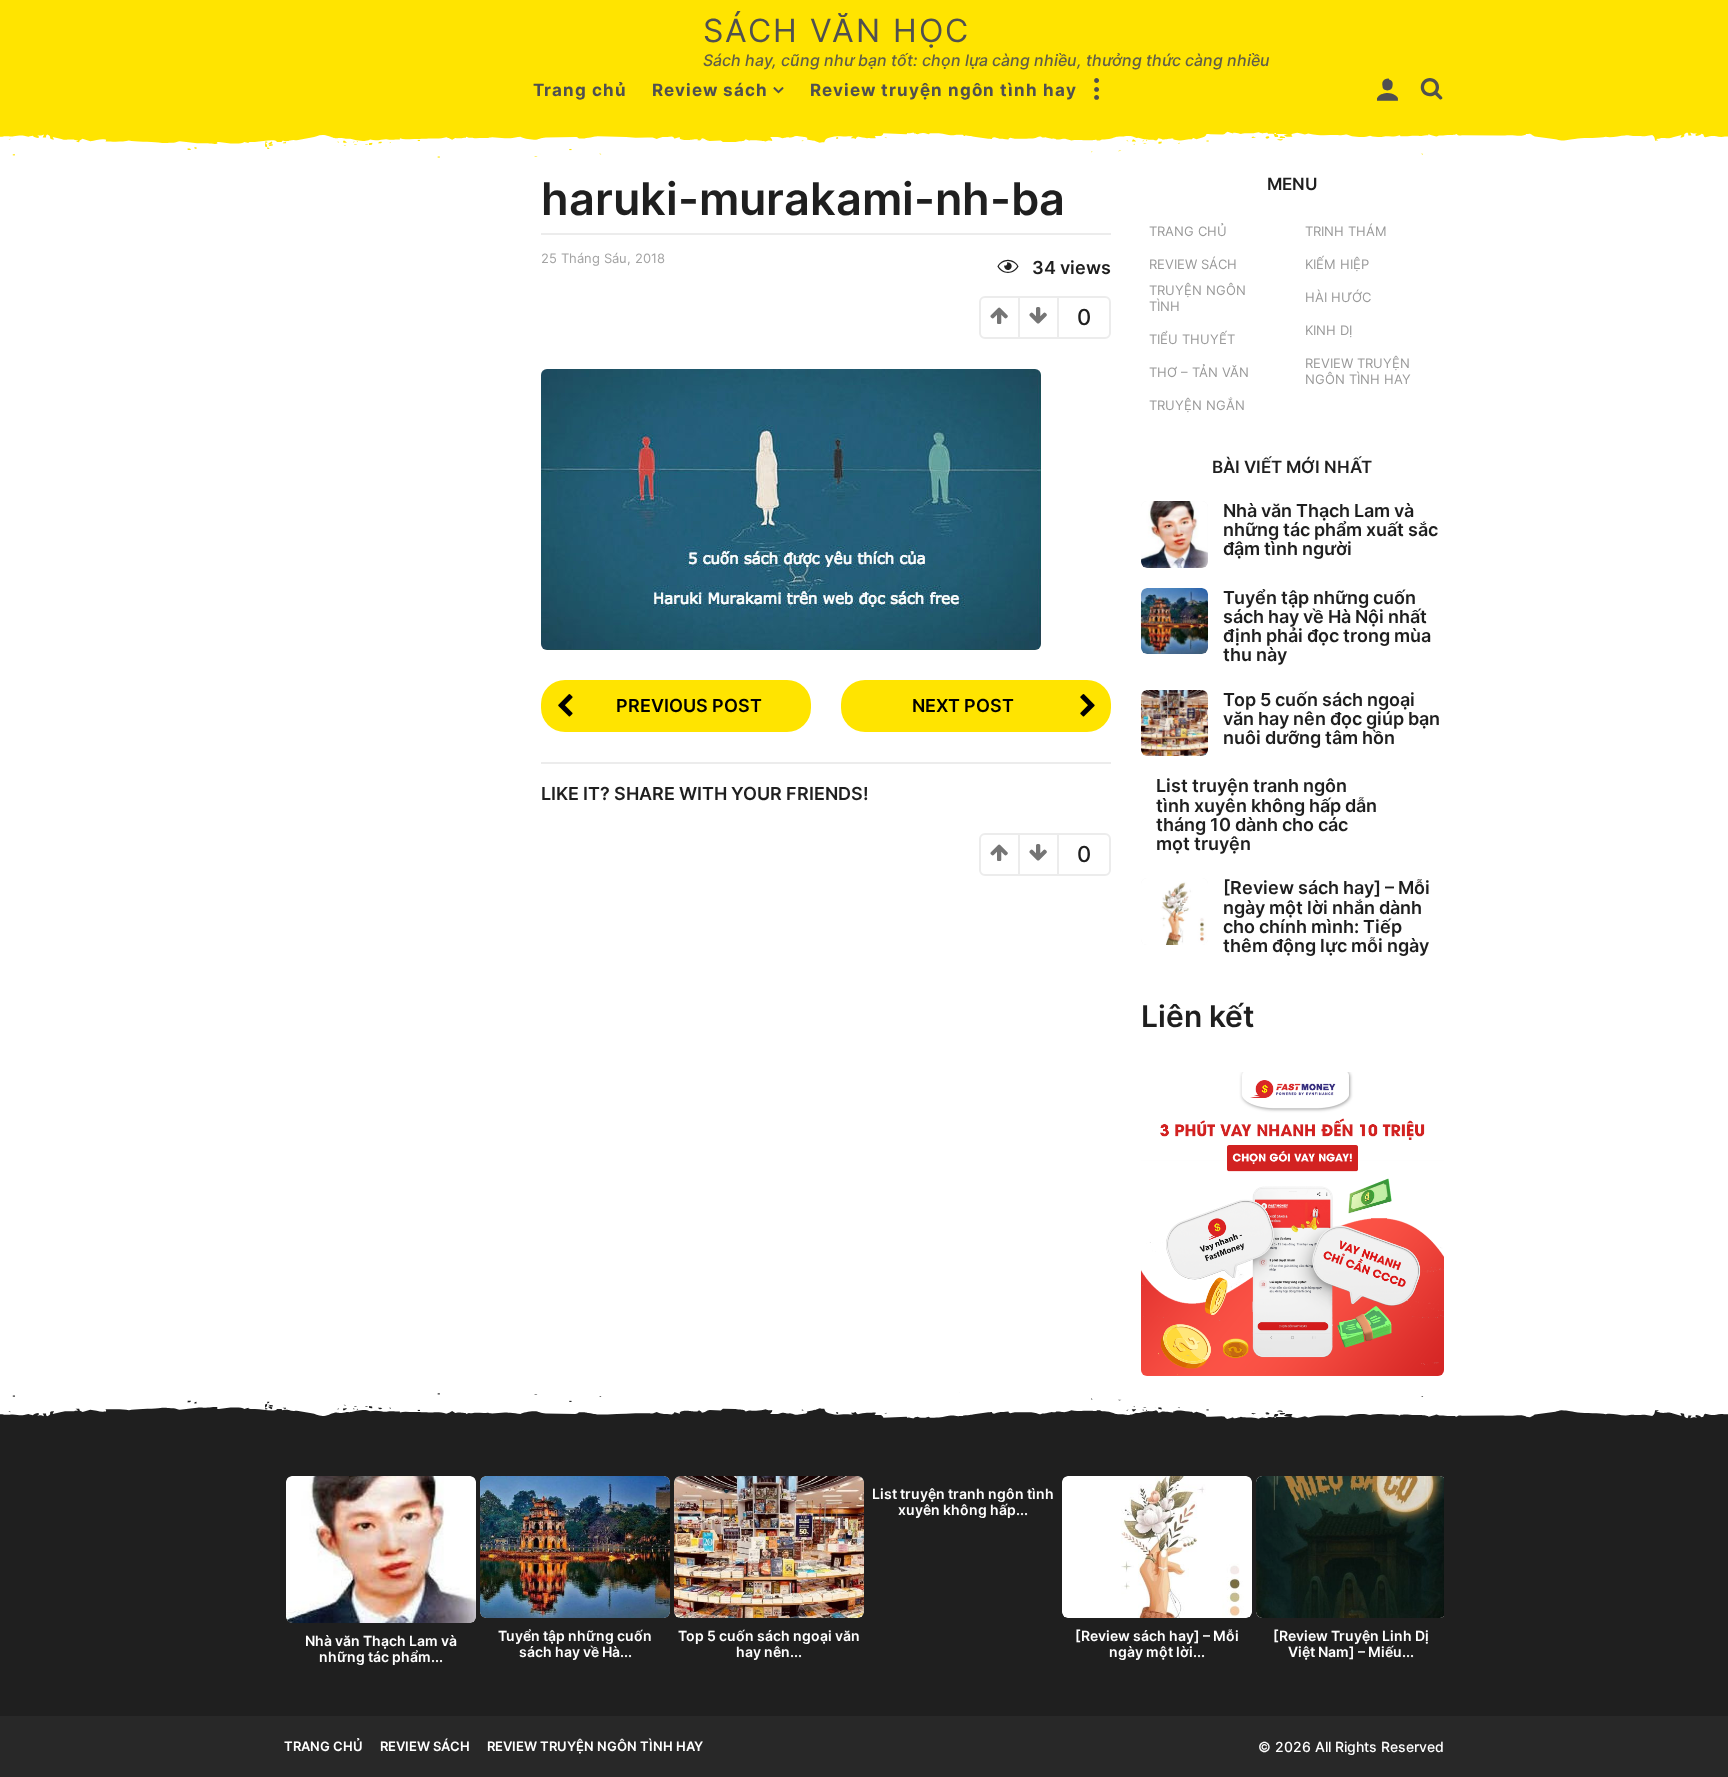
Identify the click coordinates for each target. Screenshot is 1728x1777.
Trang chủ (580, 90)
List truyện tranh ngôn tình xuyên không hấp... (963, 1501)
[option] (381, 1576)
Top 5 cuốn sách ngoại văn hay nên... (769, 1643)
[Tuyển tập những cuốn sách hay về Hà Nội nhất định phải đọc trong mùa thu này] (1174, 621)
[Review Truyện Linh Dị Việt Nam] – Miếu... (1351, 1643)
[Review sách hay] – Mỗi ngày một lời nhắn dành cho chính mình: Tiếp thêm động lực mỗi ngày (1326, 916)
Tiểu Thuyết (1192, 339)
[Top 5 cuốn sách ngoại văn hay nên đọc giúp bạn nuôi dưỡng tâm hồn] (1174, 723)
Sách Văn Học (836, 30)
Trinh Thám (1346, 231)
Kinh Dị (1328, 330)
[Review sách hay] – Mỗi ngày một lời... (1157, 1643)
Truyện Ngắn (1197, 405)
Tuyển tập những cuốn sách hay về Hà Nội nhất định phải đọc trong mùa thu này (1327, 626)
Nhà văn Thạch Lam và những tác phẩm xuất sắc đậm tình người (1330, 530)
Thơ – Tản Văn (1199, 372)
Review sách (710, 90)
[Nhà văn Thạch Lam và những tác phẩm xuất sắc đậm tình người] (1174, 534)
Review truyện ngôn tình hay (943, 90)
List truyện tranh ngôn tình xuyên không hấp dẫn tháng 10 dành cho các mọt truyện (1266, 814)
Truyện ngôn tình (1197, 298)
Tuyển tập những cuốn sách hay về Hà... (575, 1643)
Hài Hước (1338, 297)
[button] (1097, 90)
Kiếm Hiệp (1337, 264)
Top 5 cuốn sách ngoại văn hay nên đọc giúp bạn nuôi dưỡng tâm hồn (1331, 719)
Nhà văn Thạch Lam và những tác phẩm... (381, 1648)
